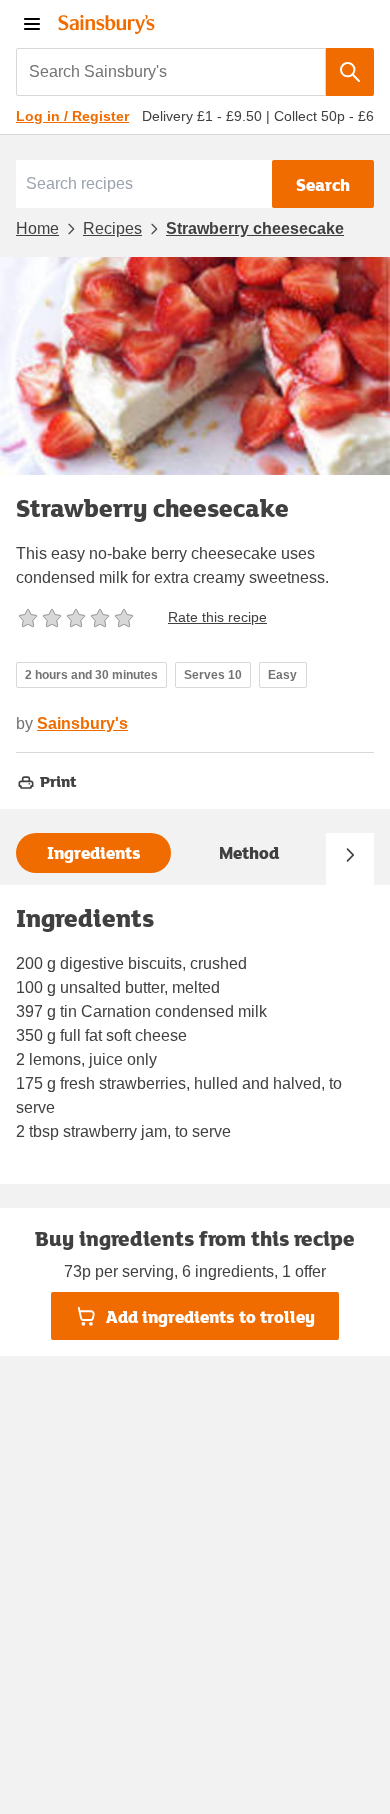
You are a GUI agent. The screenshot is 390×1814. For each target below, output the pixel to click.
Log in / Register (72, 116)
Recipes (112, 228)
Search (323, 184)
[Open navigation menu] (32, 24)
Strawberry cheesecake (255, 228)
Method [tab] (249, 852)
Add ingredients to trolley (210, 1316)
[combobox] (171, 72)
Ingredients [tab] (94, 852)
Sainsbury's (82, 723)
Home (37, 228)
